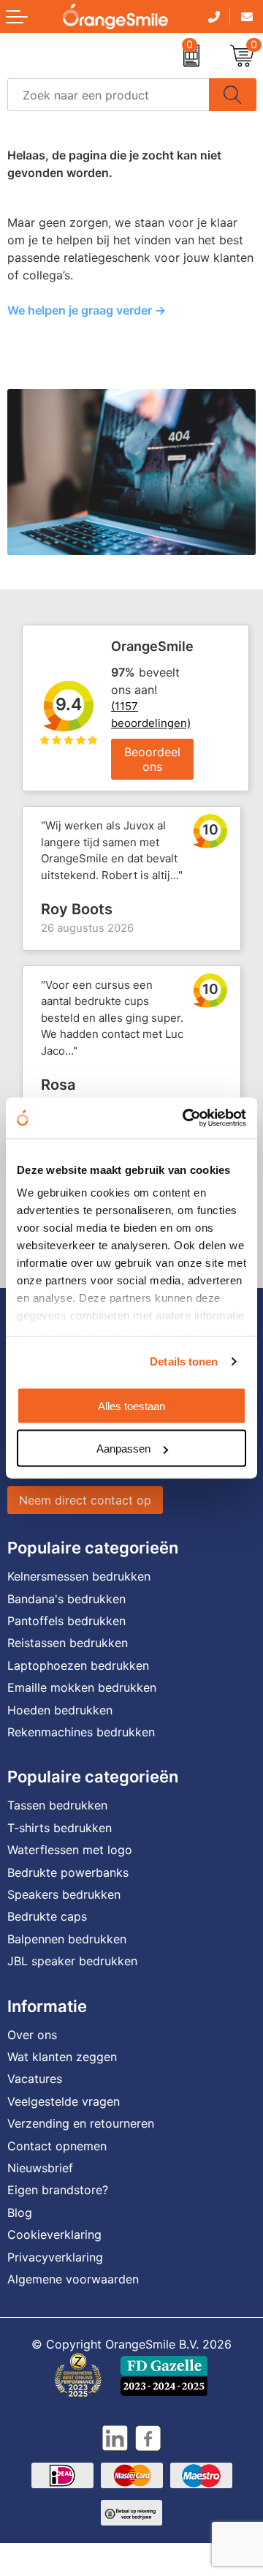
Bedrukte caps (47, 1916)
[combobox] (108, 95)
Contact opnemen (57, 2146)
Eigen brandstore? (58, 2190)
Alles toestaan (131, 1405)
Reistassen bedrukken (68, 1643)
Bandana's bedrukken (66, 1599)
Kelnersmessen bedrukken (79, 1576)
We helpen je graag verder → (87, 310)
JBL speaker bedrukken (72, 1961)
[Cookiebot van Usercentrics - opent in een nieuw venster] (186, 1118)
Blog (20, 2212)
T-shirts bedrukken (60, 1828)
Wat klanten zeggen (62, 2057)
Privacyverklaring (55, 2257)
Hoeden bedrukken (60, 1710)
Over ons (32, 2035)
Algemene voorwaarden (73, 2279)
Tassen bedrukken (57, 1805)
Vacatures (35, 2079)
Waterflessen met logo (70, 1850)
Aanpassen (123, 1449)
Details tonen (184, 1362)
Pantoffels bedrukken (66, 1621)
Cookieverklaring (54, 2234)
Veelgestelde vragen (64, 2101)
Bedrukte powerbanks (68, 1872)
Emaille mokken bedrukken (82, 1687)
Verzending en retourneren (81, 2123)
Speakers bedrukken (64, 1894)
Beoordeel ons (152, 759)
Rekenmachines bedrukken (81, 1732)
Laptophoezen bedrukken (78, 1665)
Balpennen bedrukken (67, 1939)
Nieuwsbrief (40, 2168)
